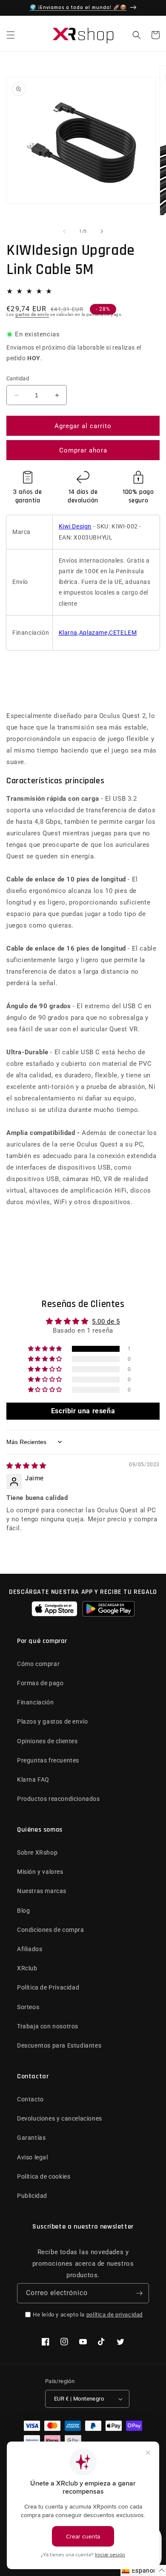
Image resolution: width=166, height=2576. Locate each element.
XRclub (27, 1968)
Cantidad (18, 378)
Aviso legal (33, 2157)
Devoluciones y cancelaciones (60, 2118)
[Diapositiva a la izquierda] (64, 231)
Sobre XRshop (37, 1853)
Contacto (30, 2099)
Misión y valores (40, 1872)
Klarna (68, 633)
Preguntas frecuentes (48, 1760)
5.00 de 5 (106, 1322)
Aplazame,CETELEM (108, 633)
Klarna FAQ (33, 1780)
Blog (23, 1911)
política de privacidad (114, 2315)
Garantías (31, 2138)
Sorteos (28, 2007)
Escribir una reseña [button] (83, 1411)
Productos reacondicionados (59, 1799)
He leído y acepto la (88, 2315)
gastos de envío (32, 314)
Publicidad (32, 2196)
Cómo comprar (38, 1664)
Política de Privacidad (48, 1987)
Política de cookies (44, 2176)
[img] (26, 1466)
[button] (11, 35)
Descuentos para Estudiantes (59, 2045)
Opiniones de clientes (47, 1741)
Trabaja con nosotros (48, 2026)
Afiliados (30, 1949)
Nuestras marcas (42, 1891)
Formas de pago (40, 1683)
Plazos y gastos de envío (52, 1721)
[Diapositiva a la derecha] (102, 231)
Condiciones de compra (51, 1930)
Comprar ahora (83, 450)
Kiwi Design (75, 526)
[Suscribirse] (139, 2293)
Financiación (35, 1702)
